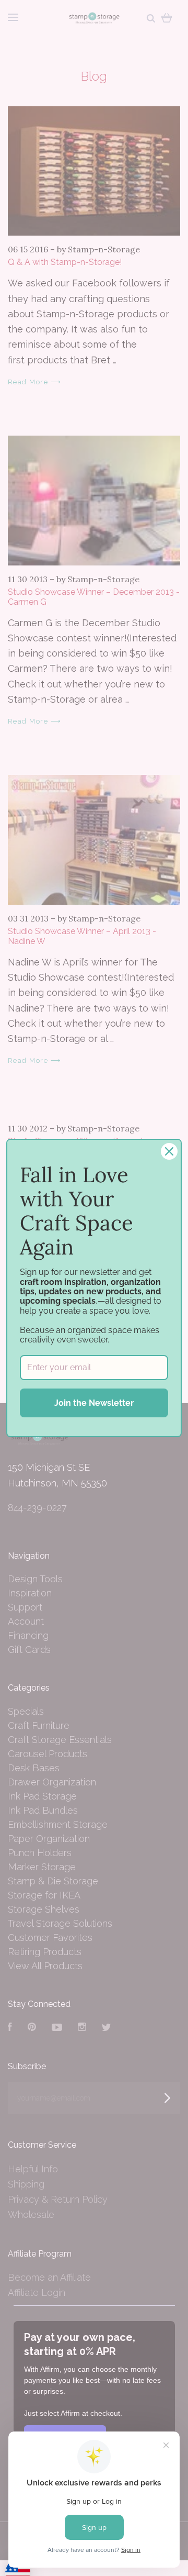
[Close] (169, 1151)
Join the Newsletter (94, 1403)
